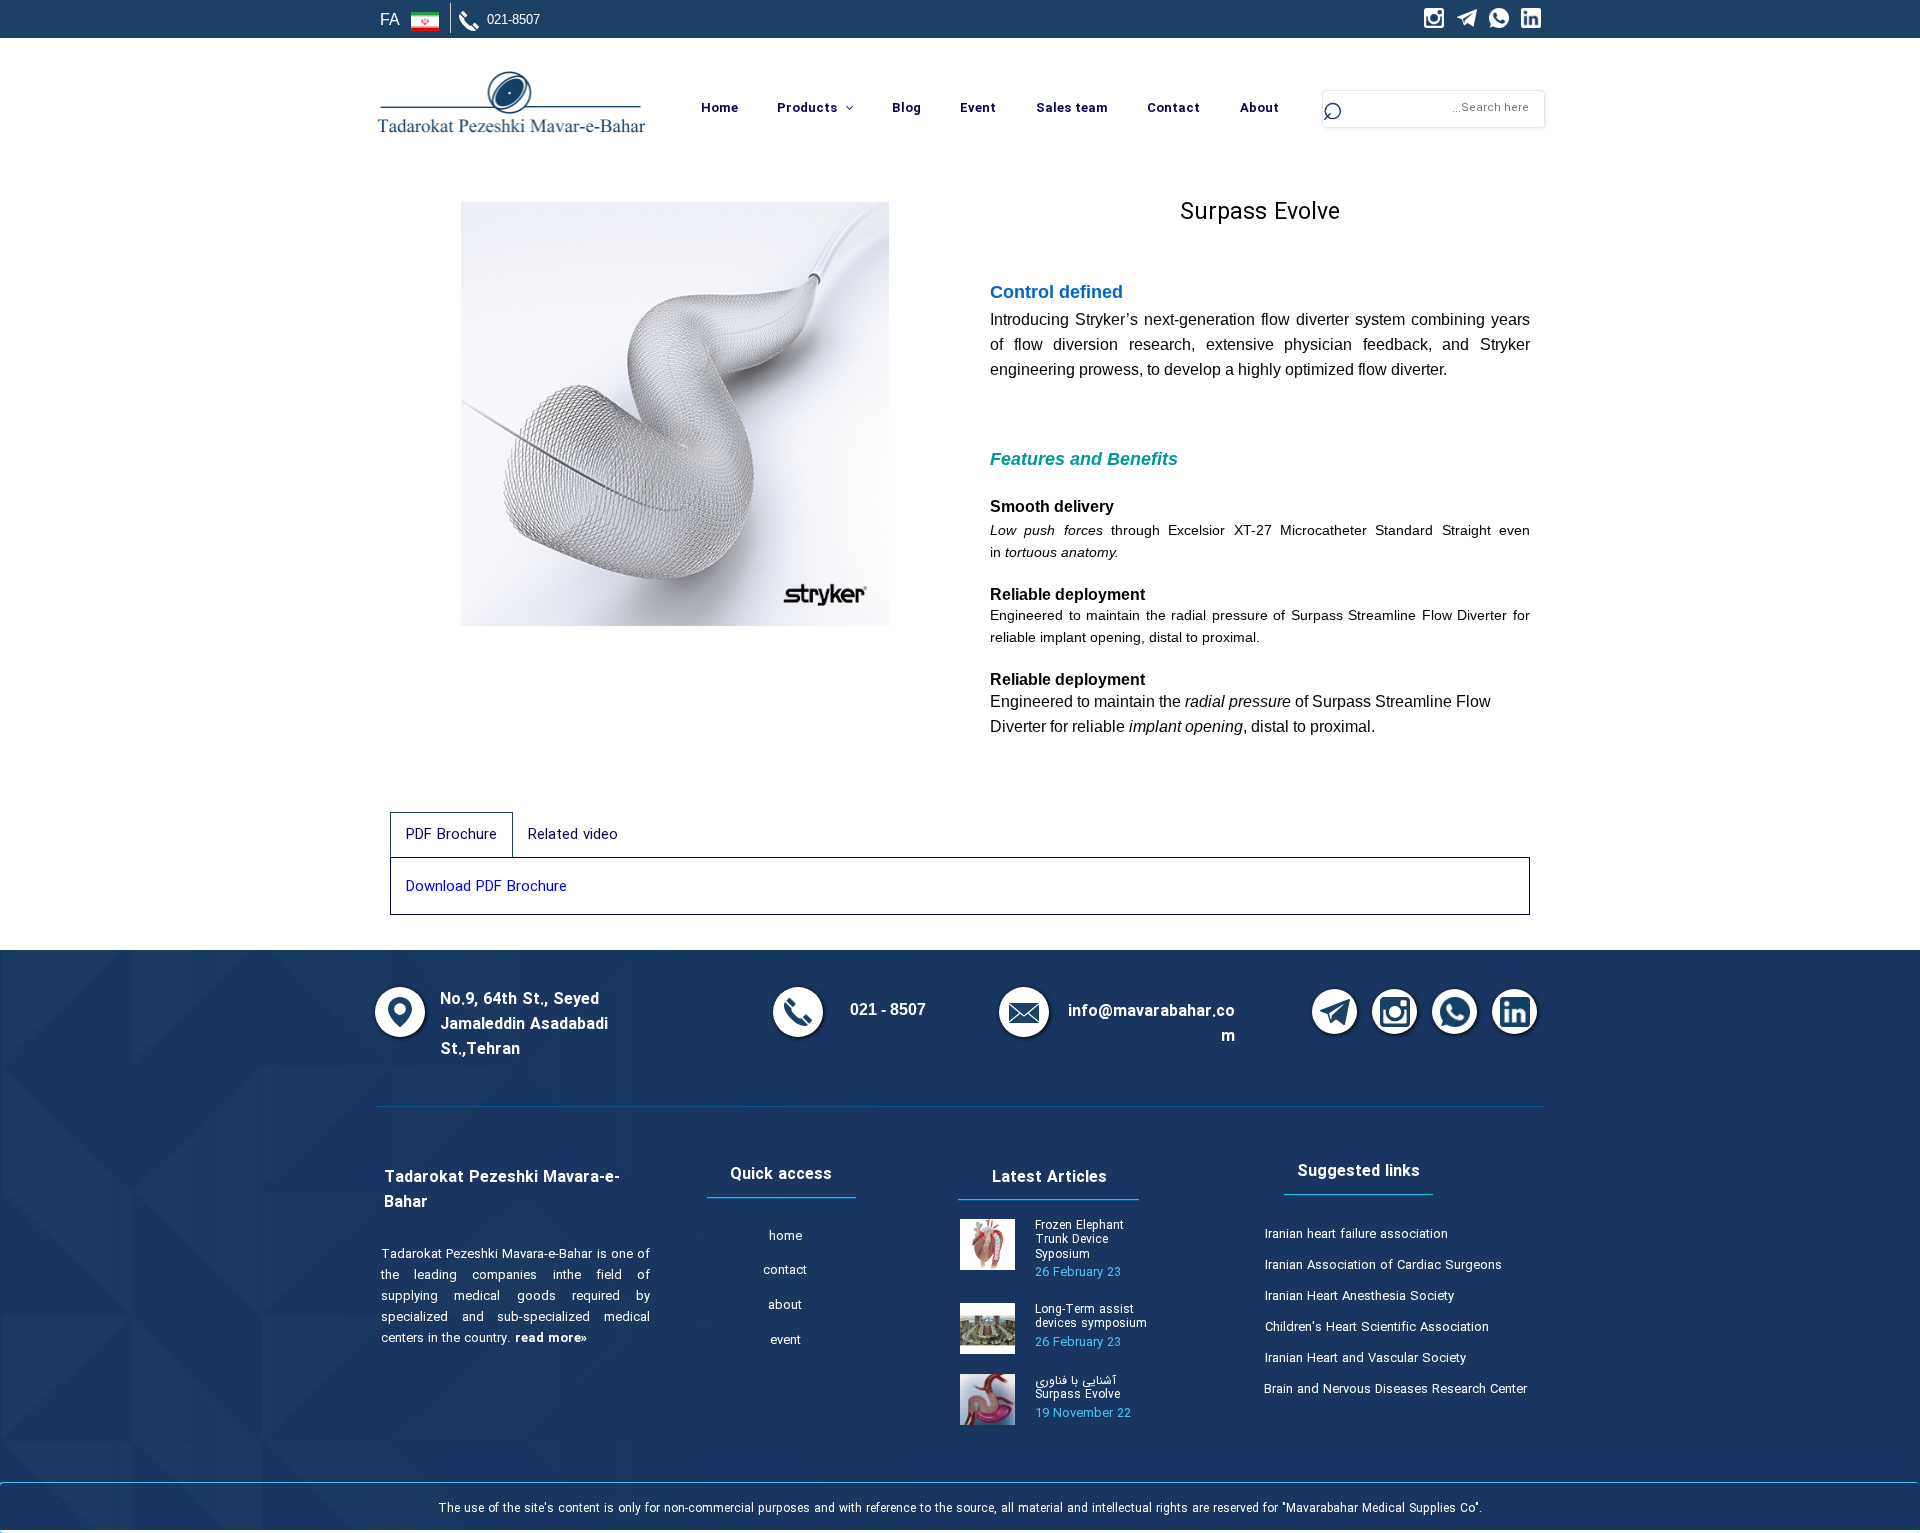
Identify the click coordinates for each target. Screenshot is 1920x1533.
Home (719, 108)
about (785, 1305)
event (785, 1340)
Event (978, 108)
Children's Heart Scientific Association (1377, 1327)
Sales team (1072, 108)
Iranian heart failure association (1356, 1234)
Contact (1173, 108)
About (1259, 108)
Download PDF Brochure (486, 887)
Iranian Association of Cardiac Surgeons (1383, 1265)
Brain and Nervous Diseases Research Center (1395, 1389)
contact (785, 1270)
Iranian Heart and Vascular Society (1365, 1358)
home (785, 1236)
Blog (906, 108)
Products (807, 108)
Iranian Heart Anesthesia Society (1359, 1296)
